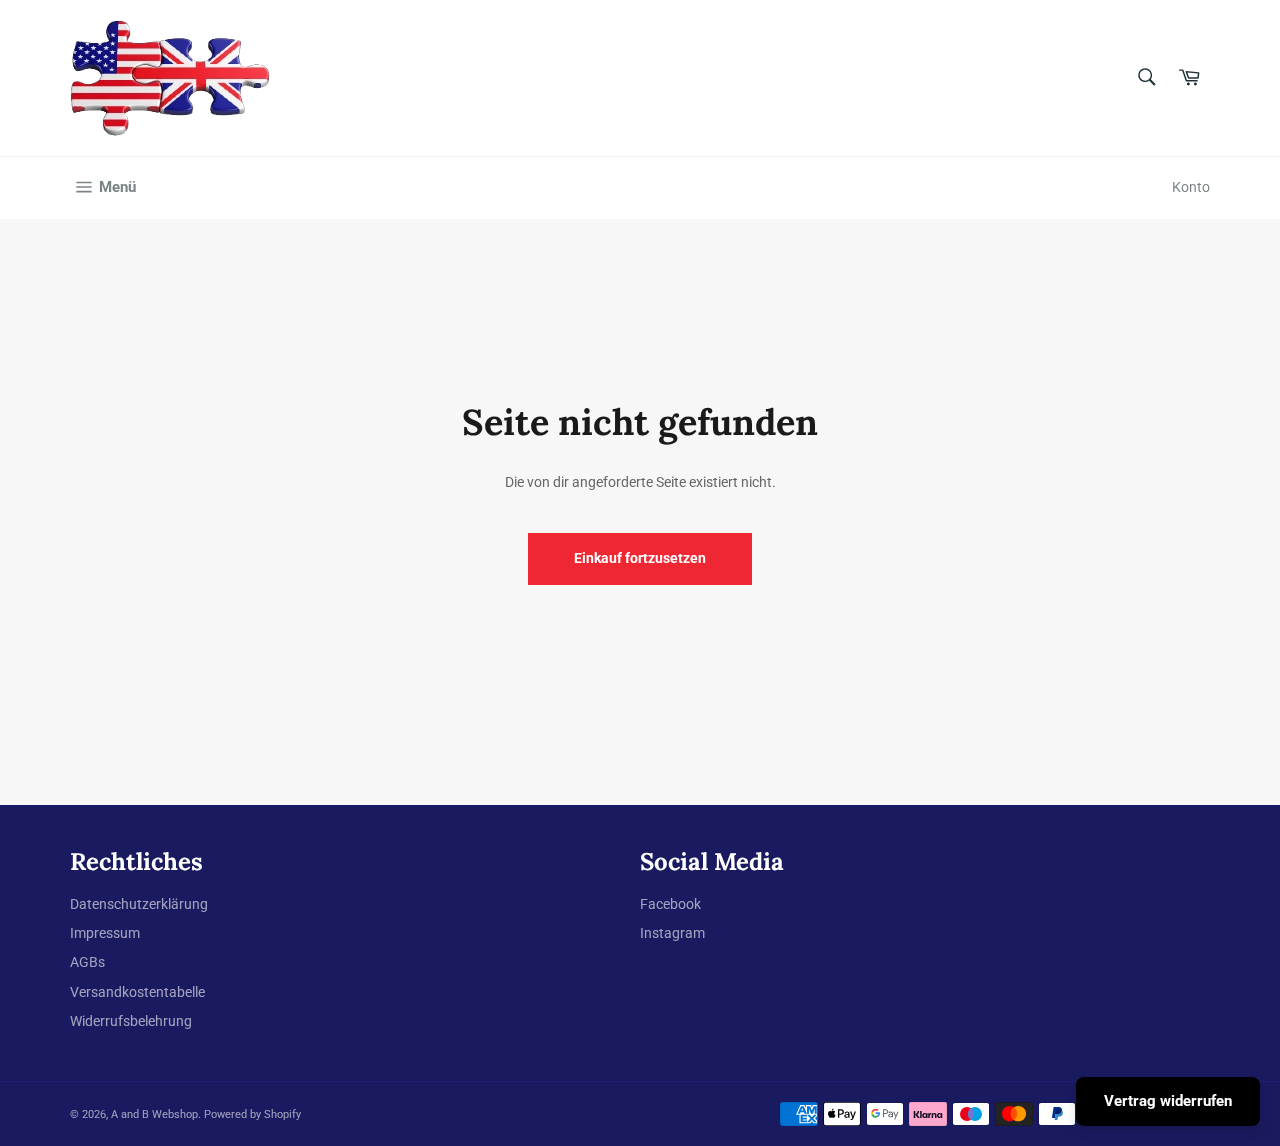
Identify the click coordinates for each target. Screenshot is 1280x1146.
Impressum (105, 933)
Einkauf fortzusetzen (640, 558)
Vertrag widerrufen (1168, 1101)
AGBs (87, 962)
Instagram (672, 933)
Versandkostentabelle (137, 992)
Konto (1191, 187)
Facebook (670, 904)
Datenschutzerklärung (139, 904)
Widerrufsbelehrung (131, 1021)
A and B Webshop (154, 1114)
